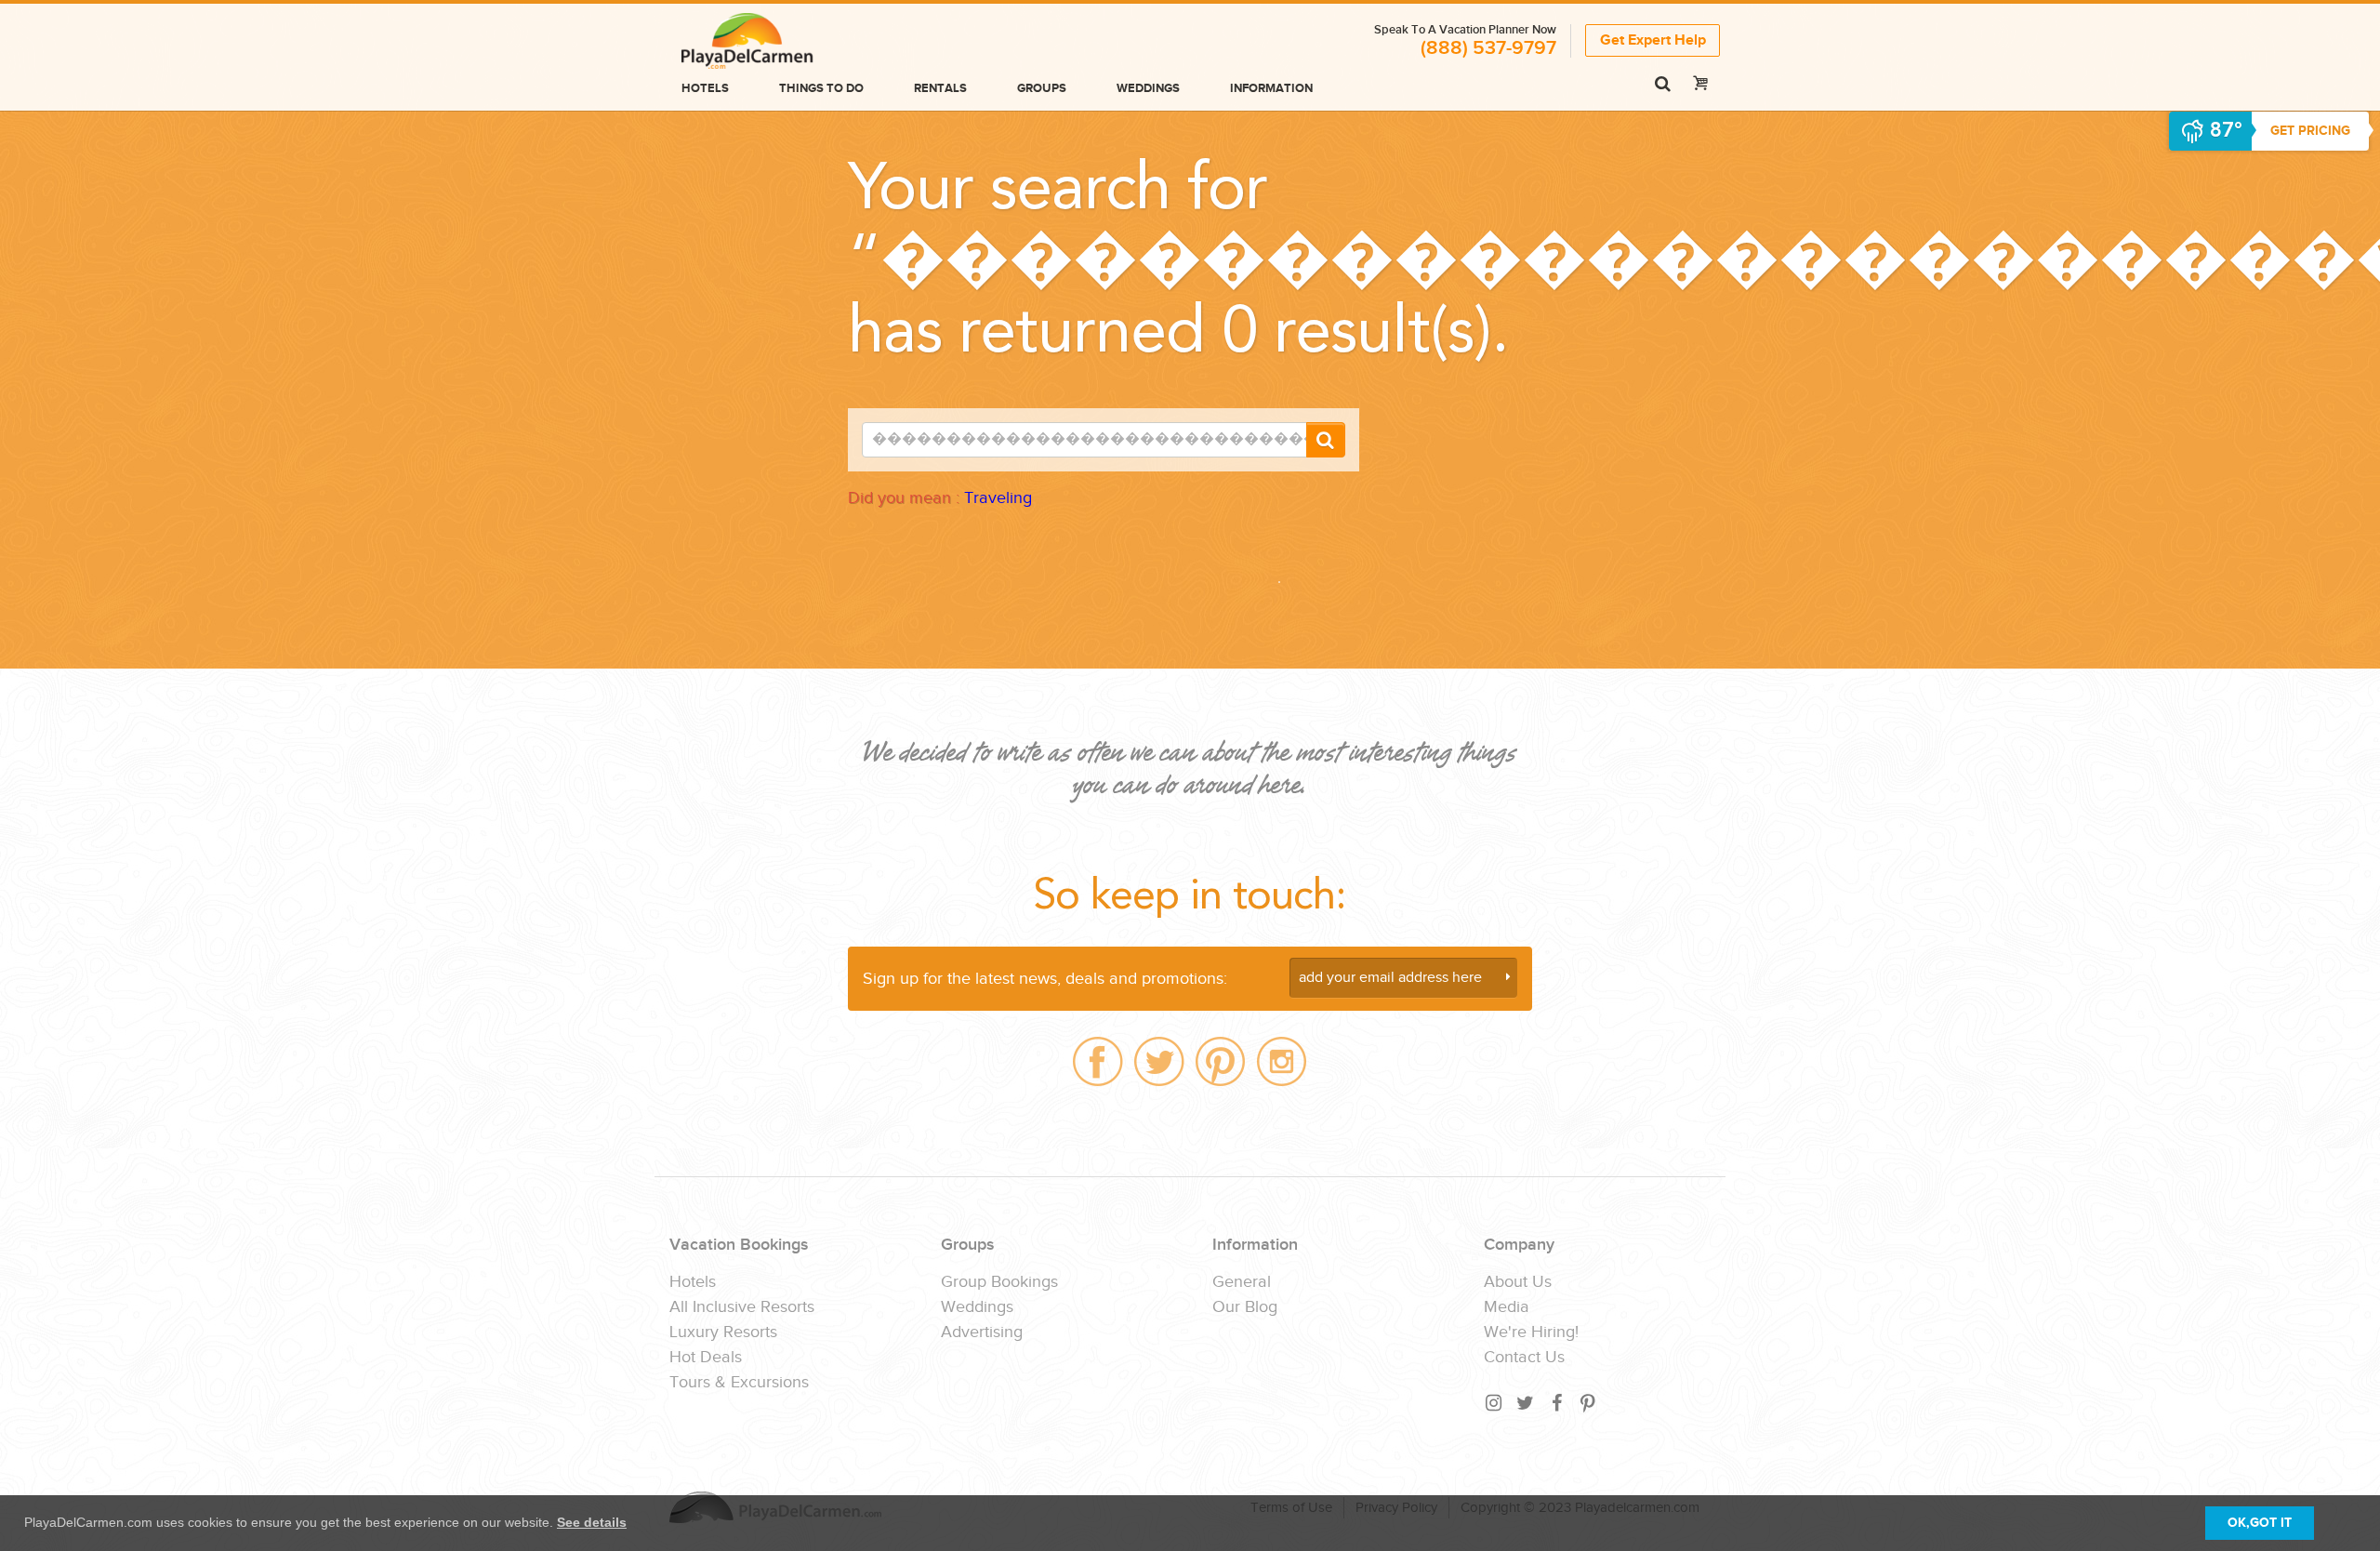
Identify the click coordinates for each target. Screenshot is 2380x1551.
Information (1271, 88)
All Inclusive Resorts (742, 1307)
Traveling (998, 498)
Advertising (982, 1332)
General (1242, 1282)
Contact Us (1524, 1358)
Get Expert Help (1653, 40)
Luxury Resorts (723, 1332)
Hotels (705, 88)
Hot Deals (706, 1358)
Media (1507, 1307)
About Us (1518, 1282)
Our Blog (1245, 1307)
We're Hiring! (1531, 1332)
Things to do (821, 88)
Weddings (1148, 88)
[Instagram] (1494, 1403)
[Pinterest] (1589, 1403)
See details (592, 1522)
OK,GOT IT (2260, 1523)
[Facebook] (1557, 1403)
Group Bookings (999, 1282)
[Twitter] (1526, 1403)
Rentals (940, 88)
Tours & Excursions (739, 1383)
